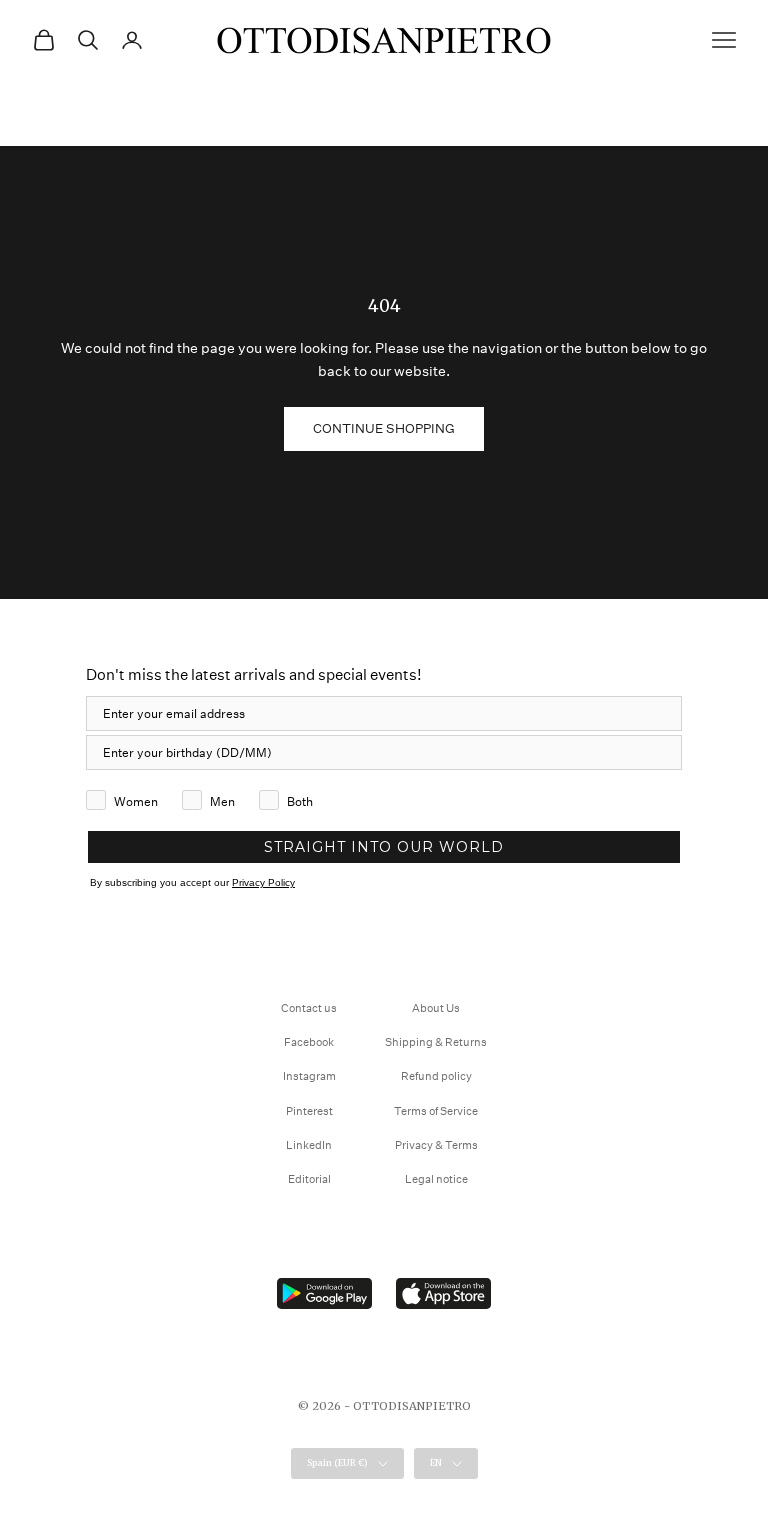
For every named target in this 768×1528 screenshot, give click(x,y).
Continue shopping (384, 428)
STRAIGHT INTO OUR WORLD (384, 847)
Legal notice (436, 1179)
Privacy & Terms (436, 1145)
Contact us (309, 1008)
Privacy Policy (263, 882)
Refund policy (436, 1076)
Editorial (309, 1179)
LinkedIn (309, 1145)
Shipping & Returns (436, 1042)
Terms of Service (436, 1111)
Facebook (309, 1042)
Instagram (309, 1076)
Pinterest (309, 1111)
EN (436, 1462)
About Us (436, 1008)
